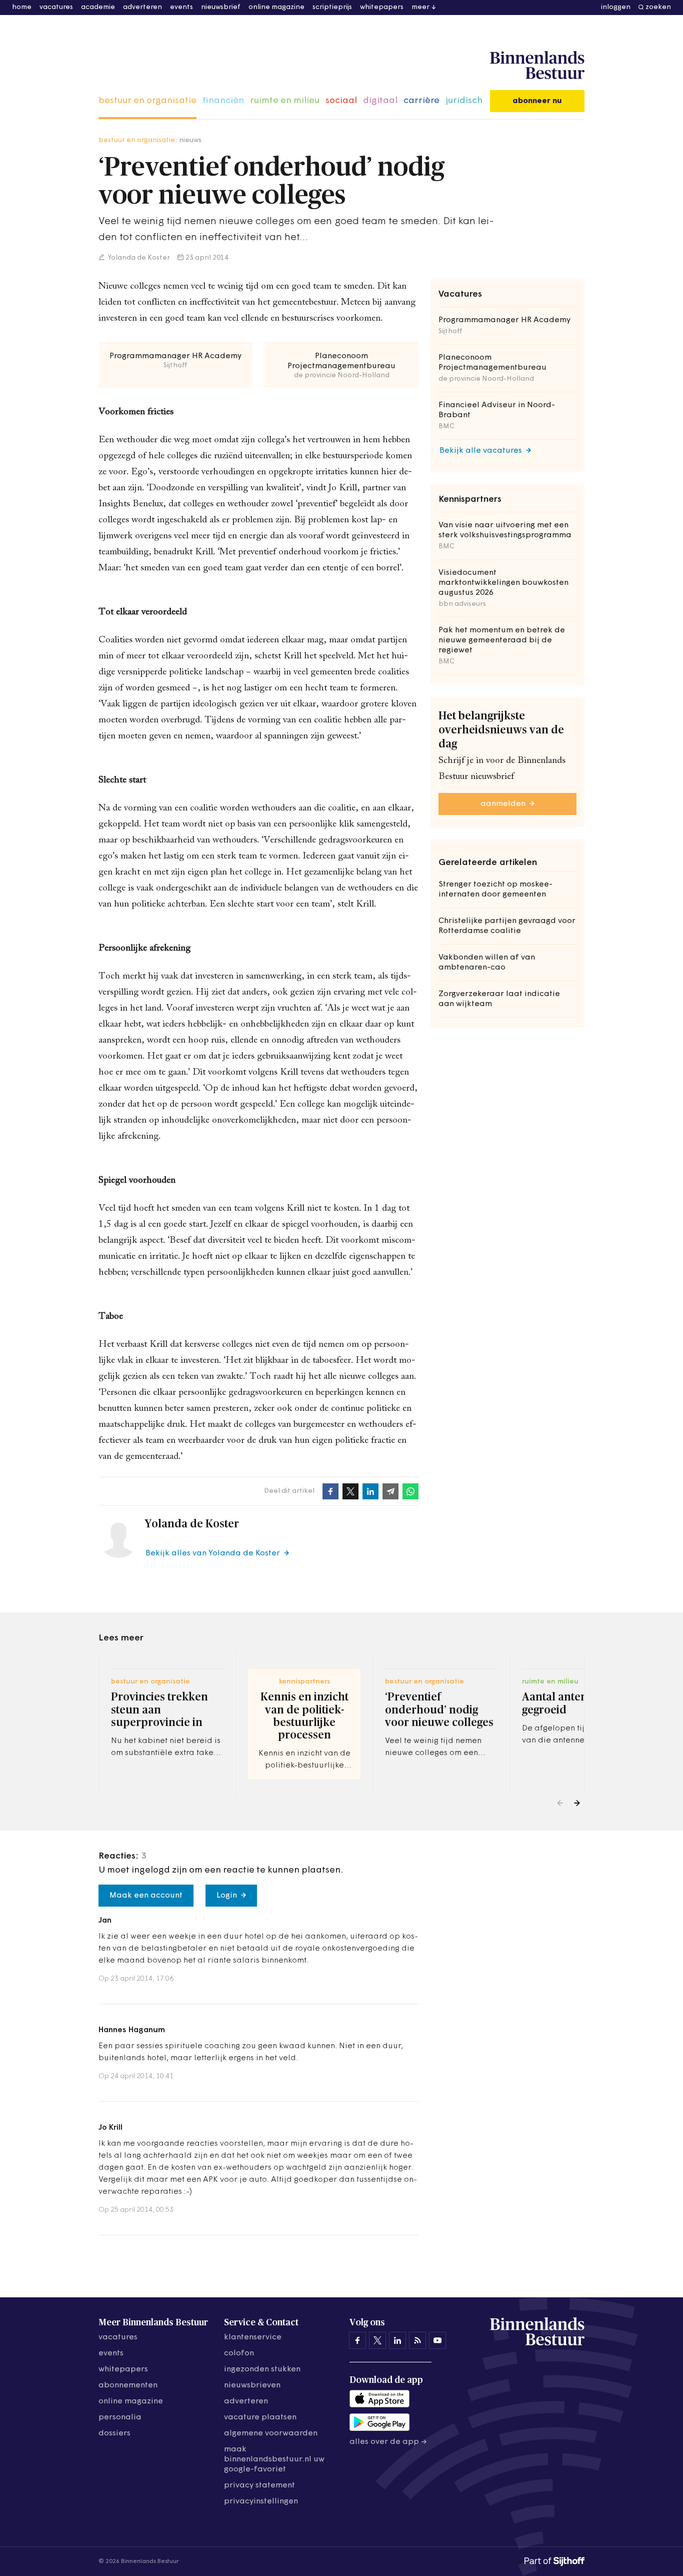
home (22, 7)
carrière (421, 101)
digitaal (380, 101)
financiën (223, 101)
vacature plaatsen (260, 2417)
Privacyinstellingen (261, 2501)
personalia (120, 2417)
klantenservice (253, 2337)
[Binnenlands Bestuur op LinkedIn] (397, 2340)
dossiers (114, 2433)
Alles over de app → (388, 2442)
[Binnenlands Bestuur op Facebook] (357, 2340)
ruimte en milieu (285, 101)
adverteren (142, 7)
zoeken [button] (658, 7)
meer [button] (420, 7)
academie (98, 7)
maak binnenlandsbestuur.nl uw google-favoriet (274, 2459)
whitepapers (382, 7)
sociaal (341, 101)
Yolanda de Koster (138, 258)
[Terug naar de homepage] (537, 66)
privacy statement (259, 2485)
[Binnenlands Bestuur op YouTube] (437, 2340)
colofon (239, 2353)
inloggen (616, 7)
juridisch (464, 101)
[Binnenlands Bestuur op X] (377, 2340)
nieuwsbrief (221, 7)
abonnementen (128, 2385)
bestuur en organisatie (147, 101)
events (181, 7)
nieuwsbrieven (252, 2385)
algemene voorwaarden (271, 2433)
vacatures (56, 7)
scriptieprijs (332, 7)
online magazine (276, 7)
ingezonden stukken (262, 2369)
